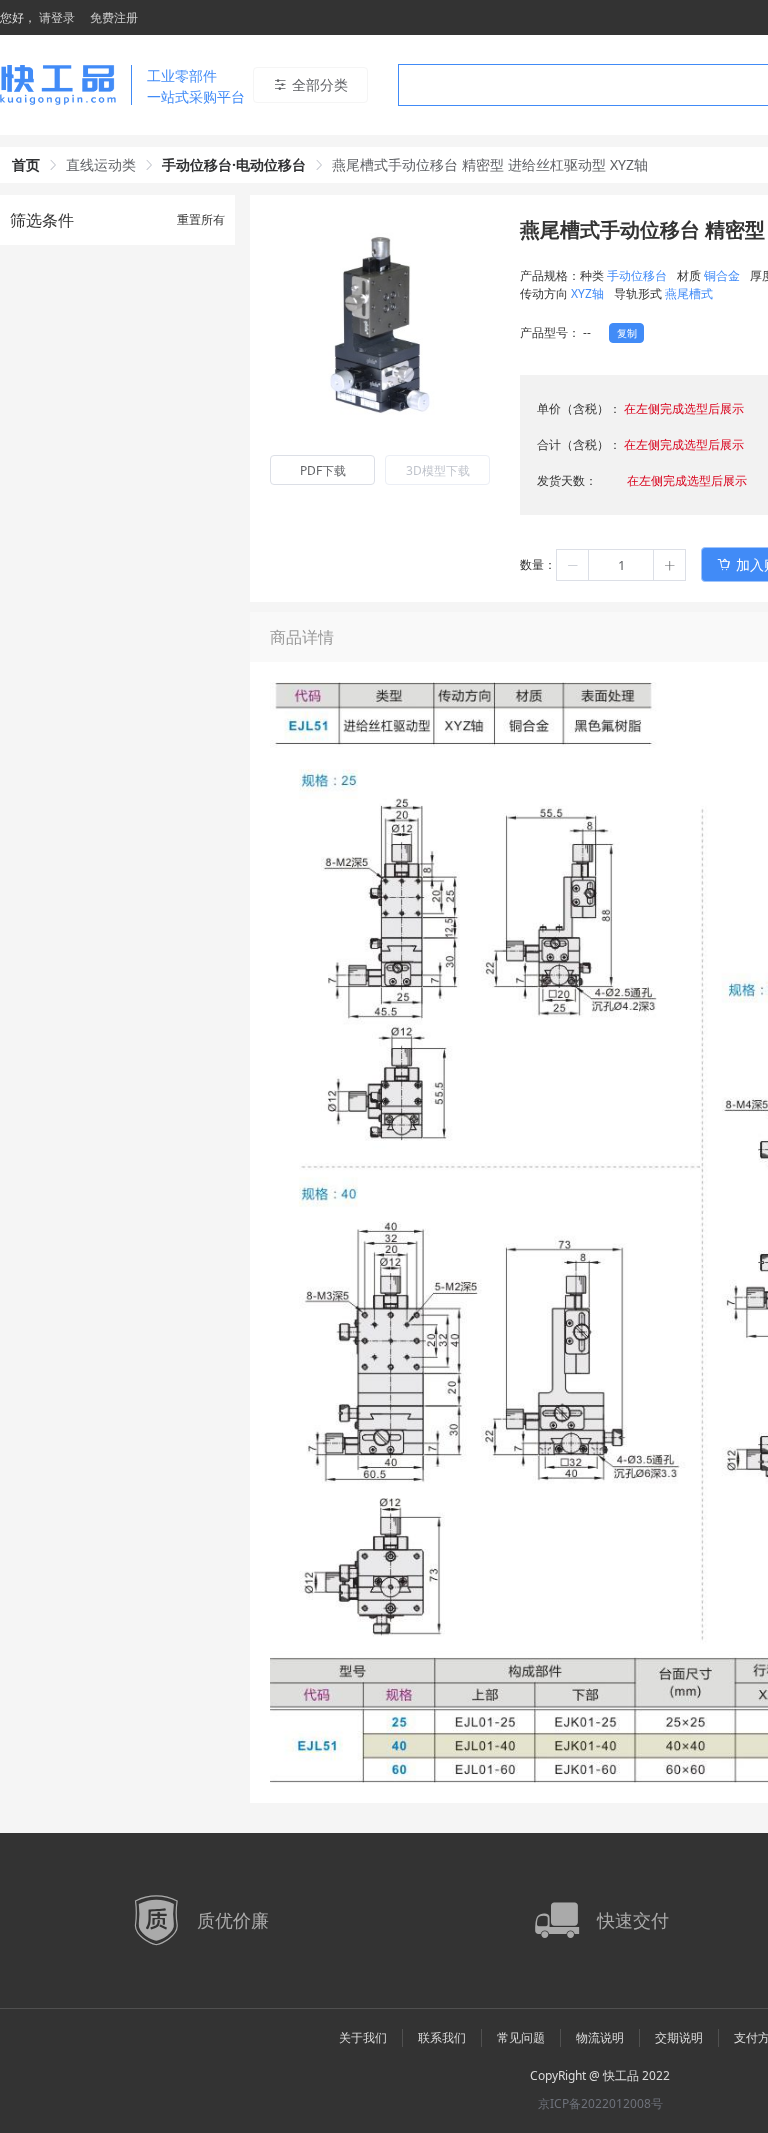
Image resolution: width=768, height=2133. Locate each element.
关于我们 (363, 2037)
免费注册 (114, 17)
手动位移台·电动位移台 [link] (234, 164)
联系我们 (442, 2037)
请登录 (57, 17)
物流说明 (600, 2037)
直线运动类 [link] (101, 164)
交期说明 (679, 2037)
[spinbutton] (621, 565)
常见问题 (521, 2037)
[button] (573, 565)
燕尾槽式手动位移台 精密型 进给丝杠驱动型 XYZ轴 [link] (490, 164)
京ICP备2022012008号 (600, 2103)
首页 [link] (26, 164)
